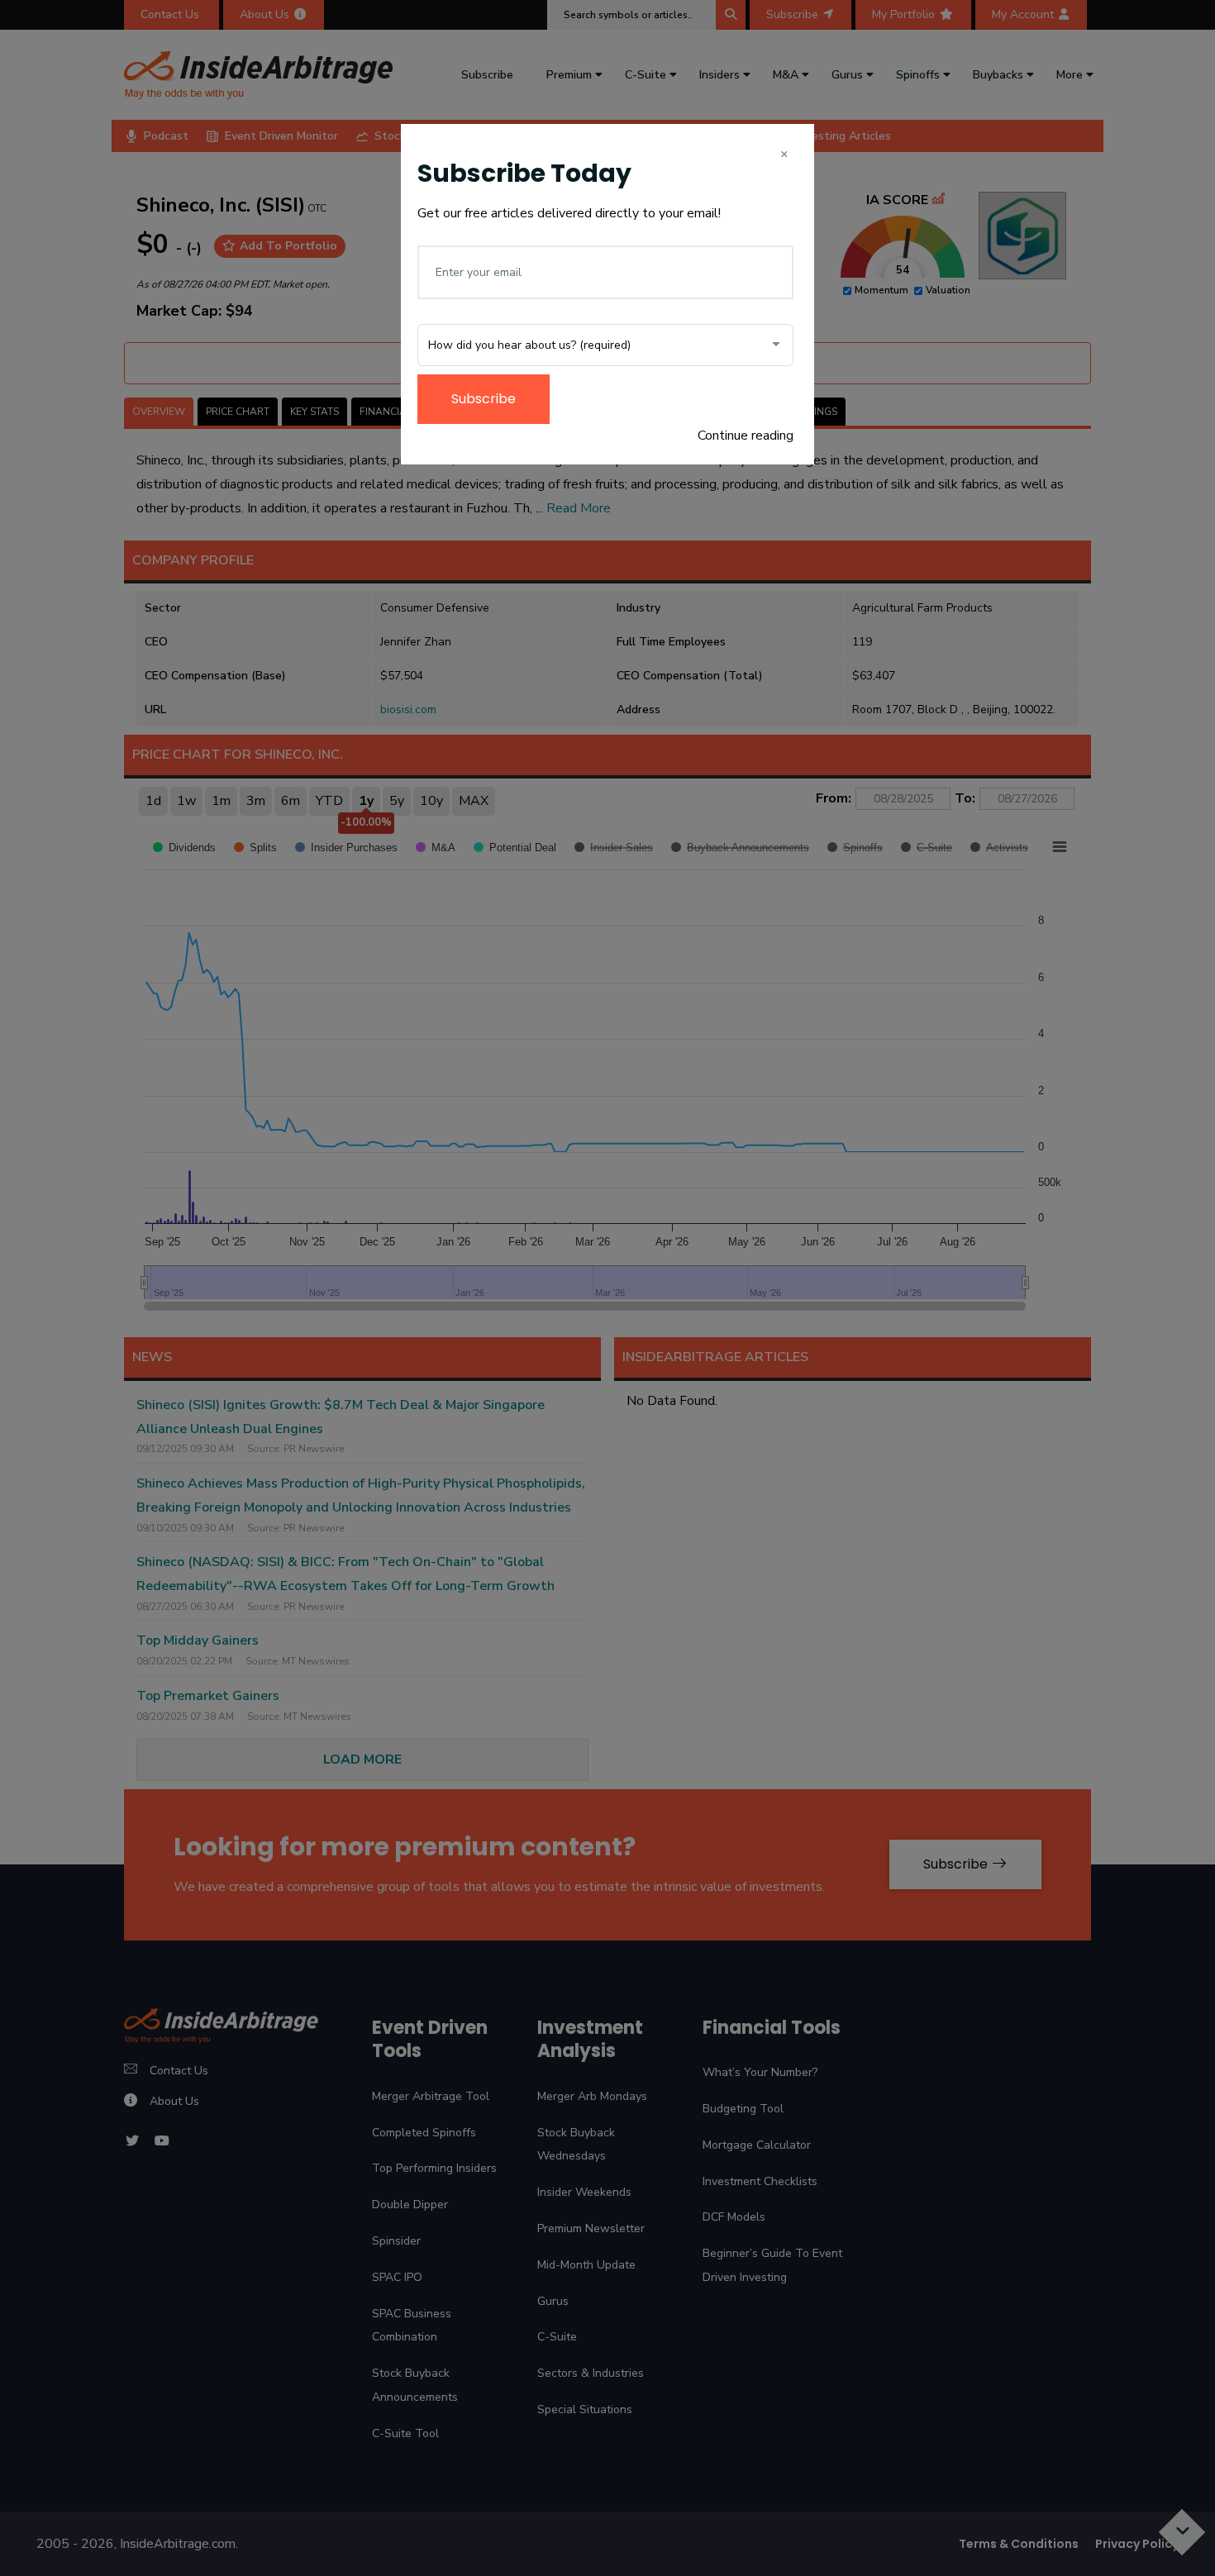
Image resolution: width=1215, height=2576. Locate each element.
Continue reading (746, 436)
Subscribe (484, 399)
